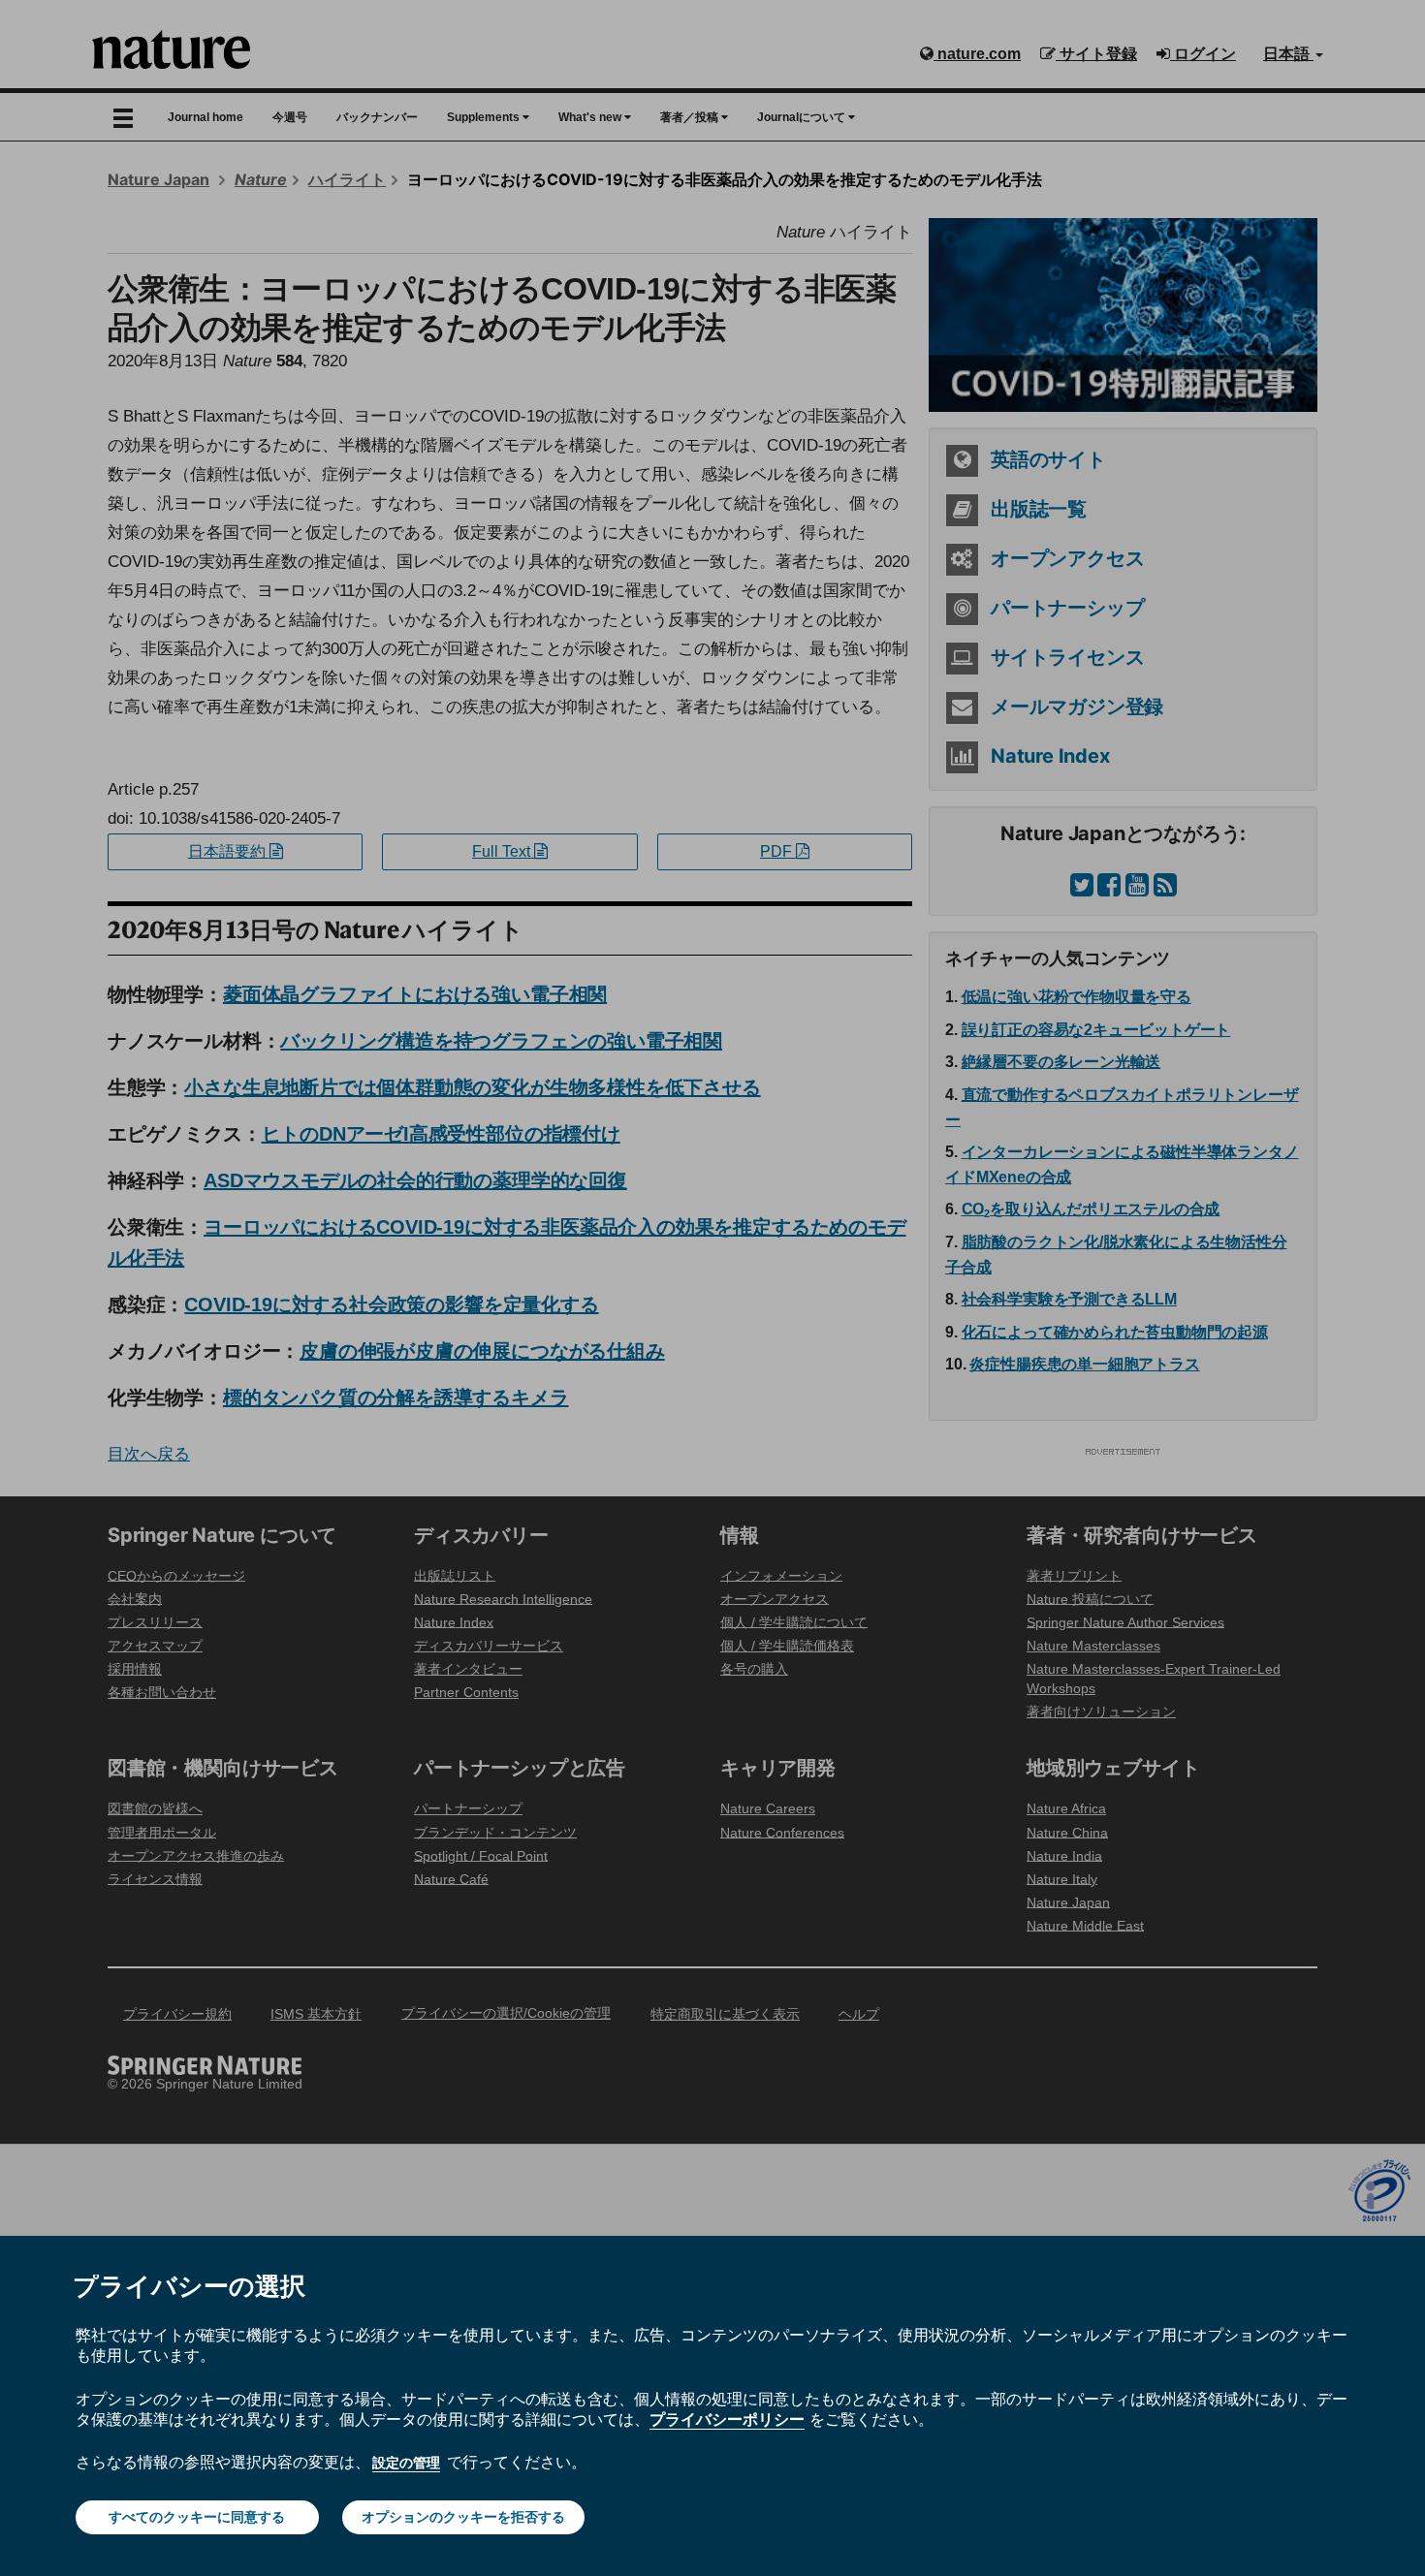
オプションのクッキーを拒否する (463, 2517)
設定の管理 (406, 2463)
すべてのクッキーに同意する (197, 2517)
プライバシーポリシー (727, 2419)
